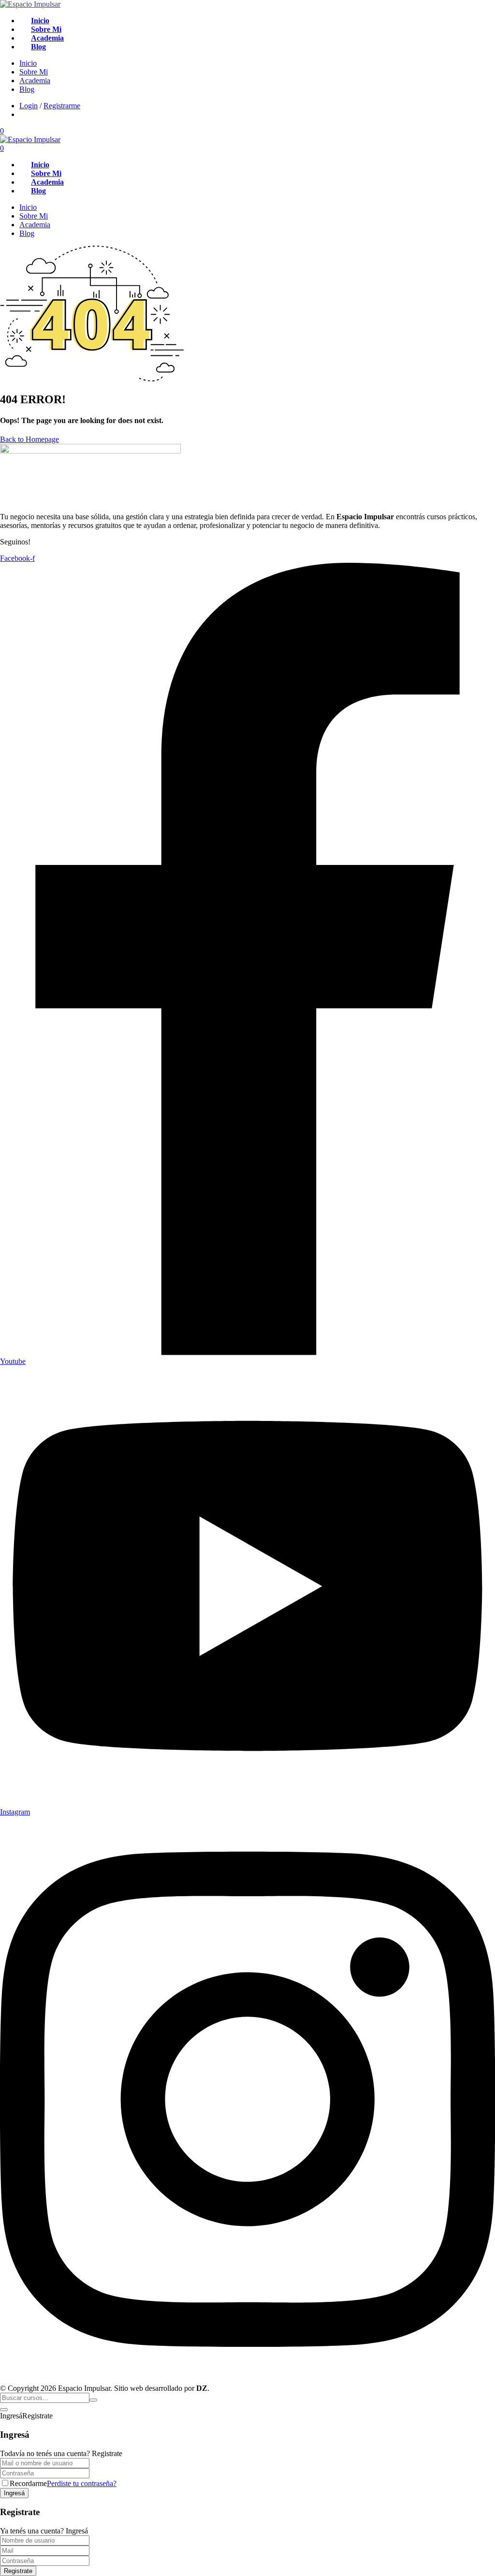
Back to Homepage (29, 439)
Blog (38, 47)
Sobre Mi (46, 29)
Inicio (40, 21)
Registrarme (62, 106)
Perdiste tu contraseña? (82, 2483)
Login (29, 106)
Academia (47, 38)
